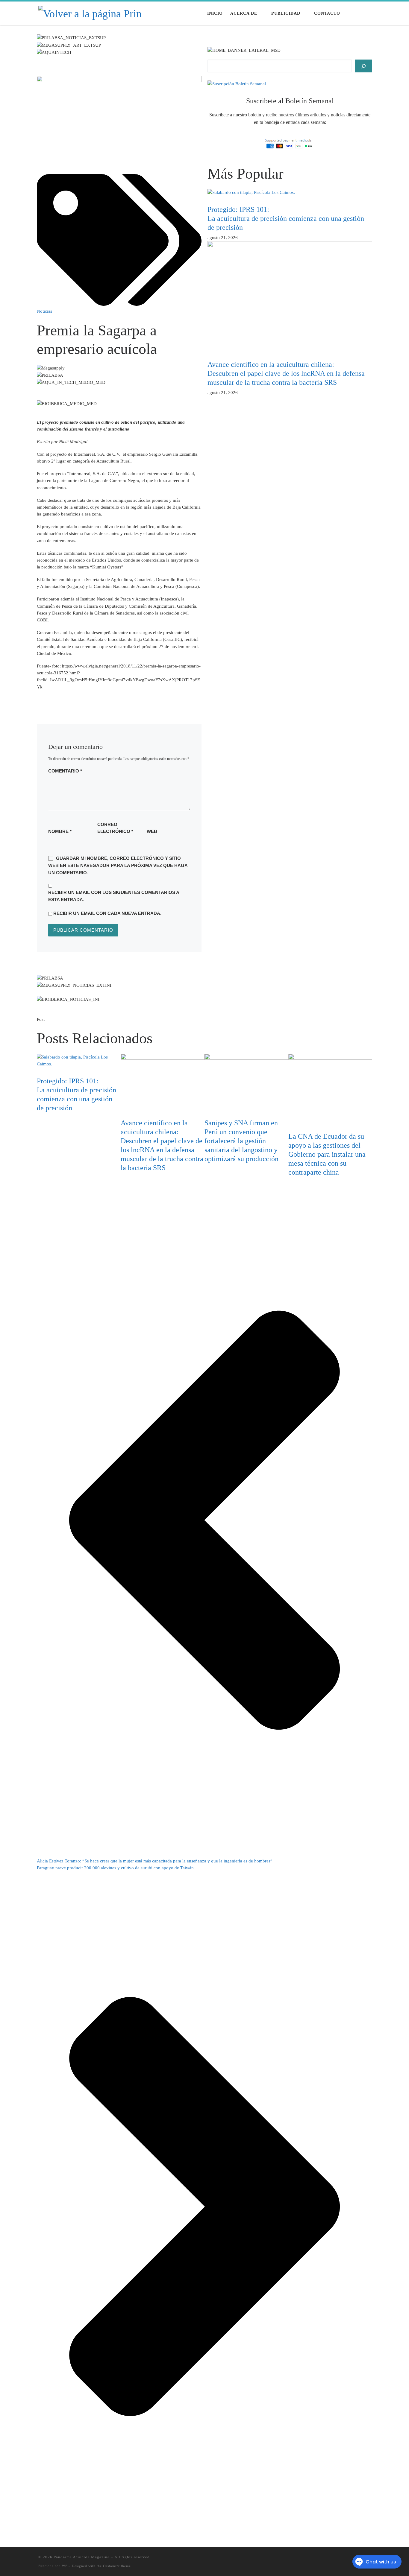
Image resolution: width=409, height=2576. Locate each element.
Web (152, 831)
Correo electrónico (115, 828)
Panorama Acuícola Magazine (82, 2557)
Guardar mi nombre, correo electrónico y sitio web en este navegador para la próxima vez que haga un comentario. (118, 866)
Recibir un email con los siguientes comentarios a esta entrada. (114, 896)
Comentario (65, 771)
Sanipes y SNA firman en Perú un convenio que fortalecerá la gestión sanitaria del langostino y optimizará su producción (241, 1141)
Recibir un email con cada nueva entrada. (107, 913)
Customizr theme (117, 2566)
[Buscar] (363, 66)
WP (65, 2566)
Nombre (60, 831)
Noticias (44, 311)
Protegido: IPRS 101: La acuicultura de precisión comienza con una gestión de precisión (286, 218)
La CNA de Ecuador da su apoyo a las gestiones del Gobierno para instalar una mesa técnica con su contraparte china (327, 1154)
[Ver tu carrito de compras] (368, 13)
